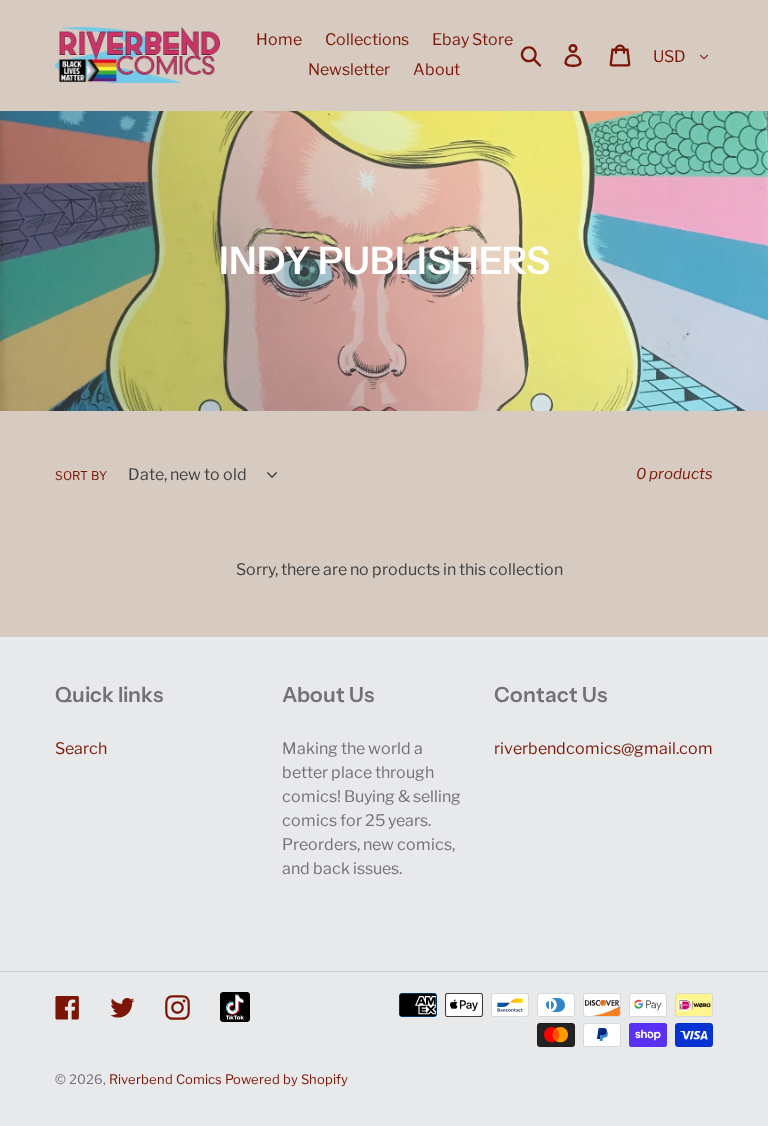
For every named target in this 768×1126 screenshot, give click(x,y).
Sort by (81, 475)
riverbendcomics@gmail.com (603, 748)
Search (81, 748)
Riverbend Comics (165, 1079)
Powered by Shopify (286, 1079)
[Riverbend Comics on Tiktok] (235, 1007)
